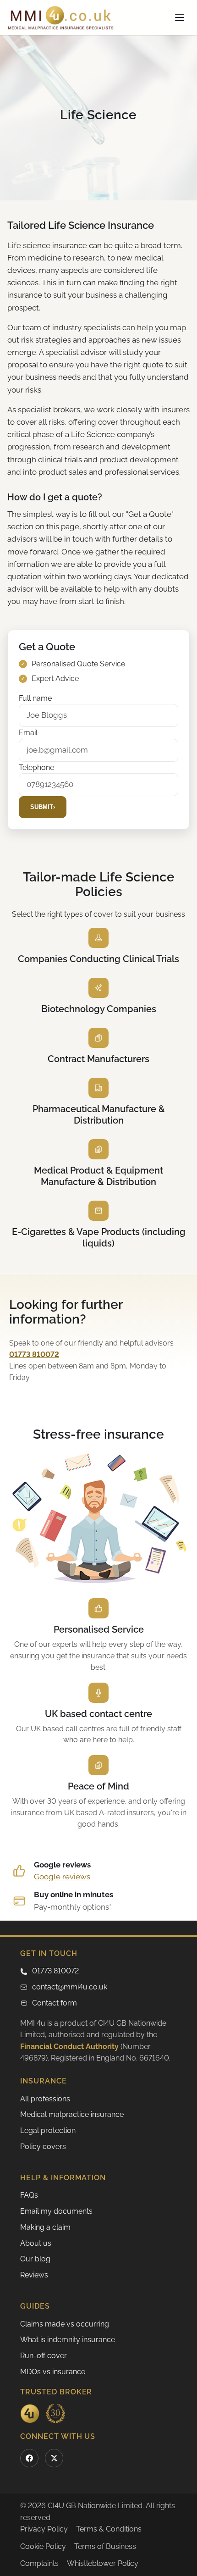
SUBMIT (43, 807)
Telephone (36, 767)
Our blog (35, 2259)
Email (28, 733)
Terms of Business (105, 2546)
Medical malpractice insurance (72, 2114)
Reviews (34, 2275)
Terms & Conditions (109, 2529)
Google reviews (62, 1877)
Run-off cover (44, 2356)
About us (36, 2243)
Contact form (55, 2003)
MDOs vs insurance (53, 2372)
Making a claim (45, 2227)
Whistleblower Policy (103, 2563)
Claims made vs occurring (65, 2324)
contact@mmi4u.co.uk (70, 1987)
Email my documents (56, 2211)
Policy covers (43, 2147)
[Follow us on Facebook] (29, 2458)
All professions (45, 2099)
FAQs (29, 2195)
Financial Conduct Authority (69, 2047)
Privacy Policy (44, 2529)
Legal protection (48, 2130)
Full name (35, 698)
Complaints (39, 2563)
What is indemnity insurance (68, 2340)
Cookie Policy (43, 2546)
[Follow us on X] (54, 2458)
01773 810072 (55, 1971)
